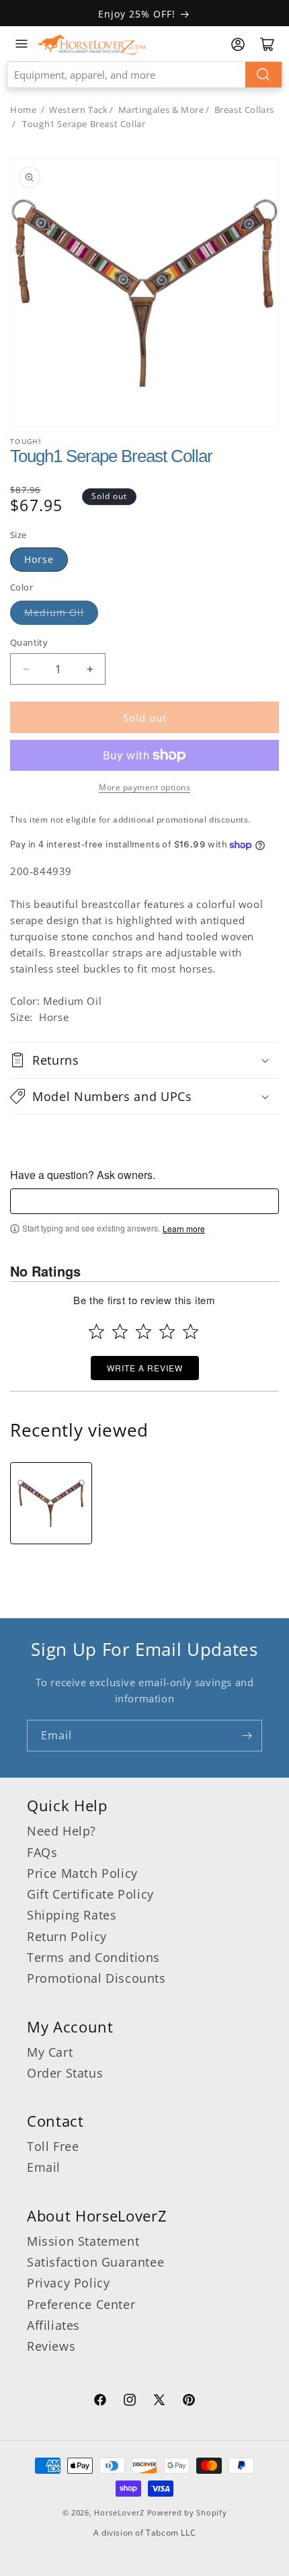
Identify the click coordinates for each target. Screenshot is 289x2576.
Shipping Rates (72, 1915)
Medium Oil (54, 612)
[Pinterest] (189, 2402)
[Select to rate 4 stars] (167, 1331)
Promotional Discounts (96, 1978)
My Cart (50, 2052)
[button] (144, 1060)
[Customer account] (238, 44)
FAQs (42, 1852)
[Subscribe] (247, 1736)
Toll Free (53, 2146)
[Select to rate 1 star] (96, 1331)
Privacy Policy (68, 2283)
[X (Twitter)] (159, 2402)
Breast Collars (244, 110)
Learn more (184, 1229)
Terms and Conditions (93, 1957)
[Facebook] (100, 2402)
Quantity (29, 642)
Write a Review (145, 1368)
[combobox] (144, 75)
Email (44, 2167)
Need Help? (61, 1831)
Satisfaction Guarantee (95, 2262)
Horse (39, 559)
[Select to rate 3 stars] (143, 1331)
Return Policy (67, 1936)
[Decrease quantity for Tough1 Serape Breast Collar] (26, 669)
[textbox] (144, 1201)
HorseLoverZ (119, 2512)
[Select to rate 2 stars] (120, 1331)
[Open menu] (22, 44)
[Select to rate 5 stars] (191, 1331)
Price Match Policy (82, 1873)
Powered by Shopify (187, 2512)
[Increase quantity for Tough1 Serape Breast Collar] (90, 669)
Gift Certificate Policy (90, 1894)
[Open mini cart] (267, 44)
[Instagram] (130, 2402)
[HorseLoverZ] (91, 44)
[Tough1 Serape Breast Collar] (51, 1503)
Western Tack (78, 110)
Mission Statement (83, 2241)
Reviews (51, 2346)
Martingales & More (161, 110)
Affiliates (53, 2325)
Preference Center (81, 2304)
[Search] (263, 75)
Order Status (65, 2073)
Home (23, 110)
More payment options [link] (144, 787)
